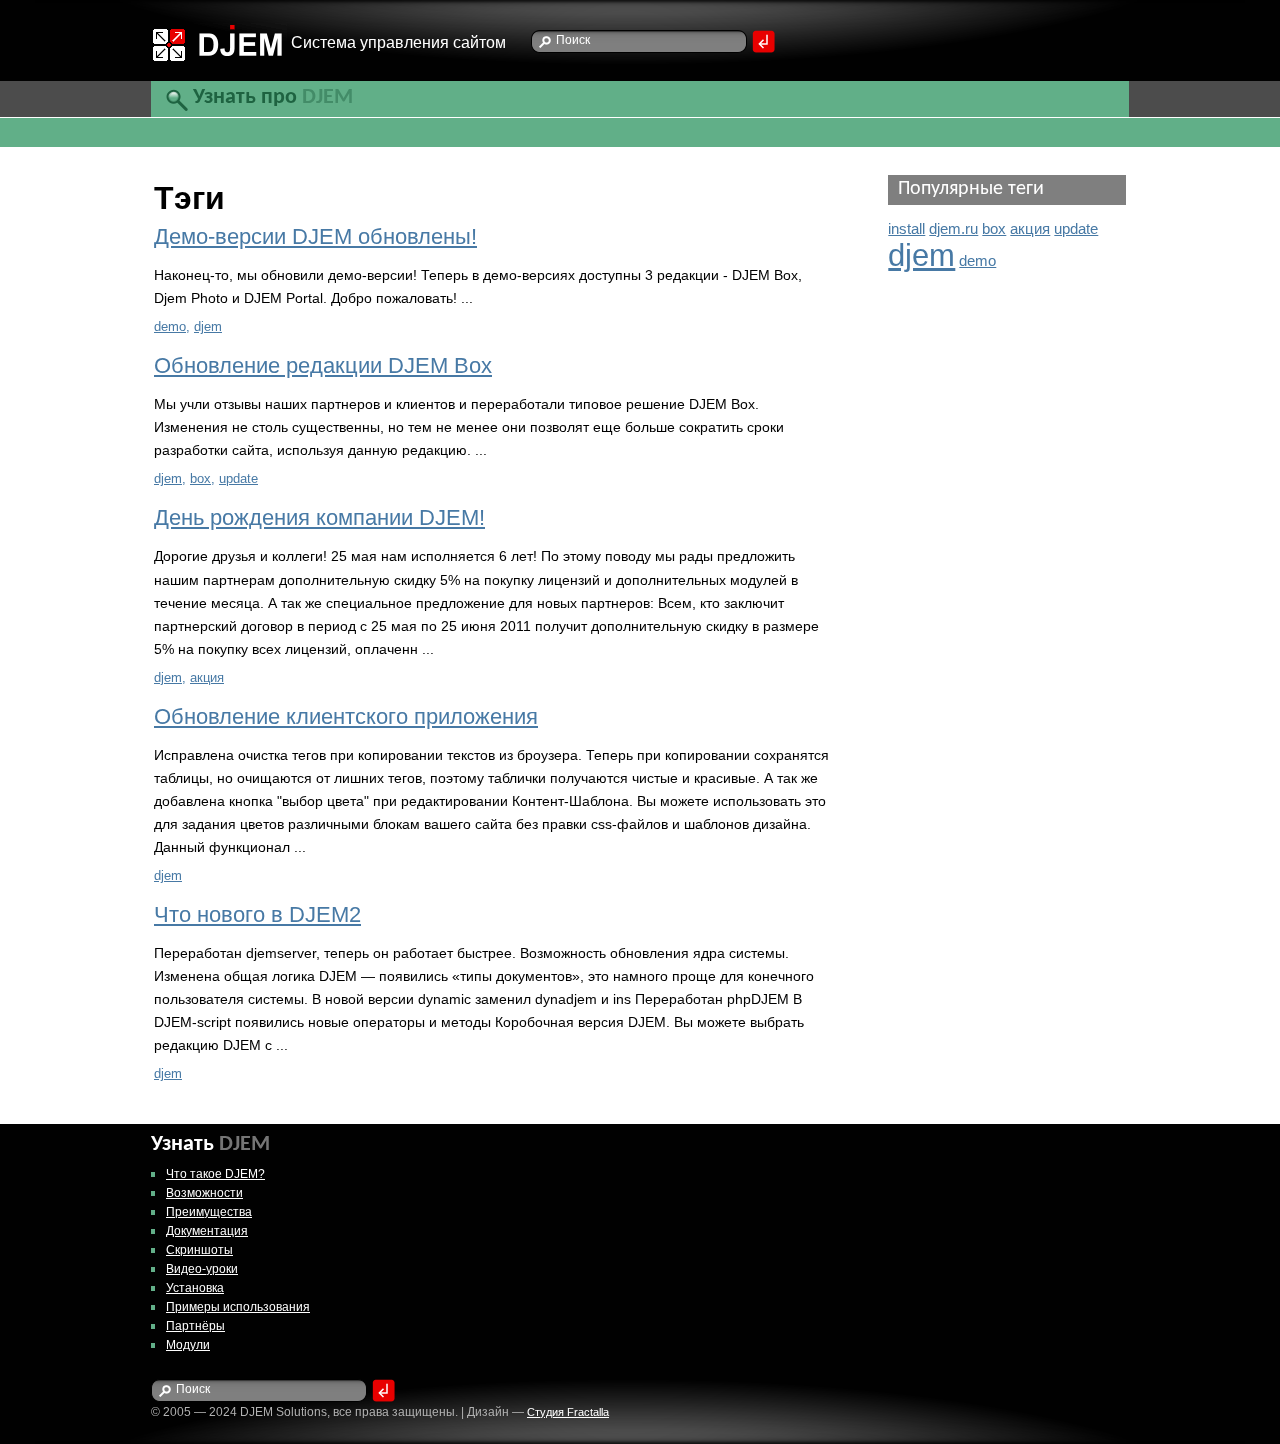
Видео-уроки (202, 1269)
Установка (195, 1288)
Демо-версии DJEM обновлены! (315, 237)
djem (208, 326)
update (238, 478)
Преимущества (209, 1212)
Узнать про (273, 97)
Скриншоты (199, 1250)
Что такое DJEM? (215, 1174)
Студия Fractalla (568, 1412)
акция (207, 677)
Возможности (204, 1193)
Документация (207, 1231)
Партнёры (195, 1326)
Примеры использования (238, 1307)
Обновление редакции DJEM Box (323, 366)
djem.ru (953, 228)
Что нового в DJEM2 (257, 915)
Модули (188, 1345)
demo (170, 326)
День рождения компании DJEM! (319, 518)
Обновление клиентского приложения (346, 717)
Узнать (210, 1145)
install (906, 228)
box (200, 478)
